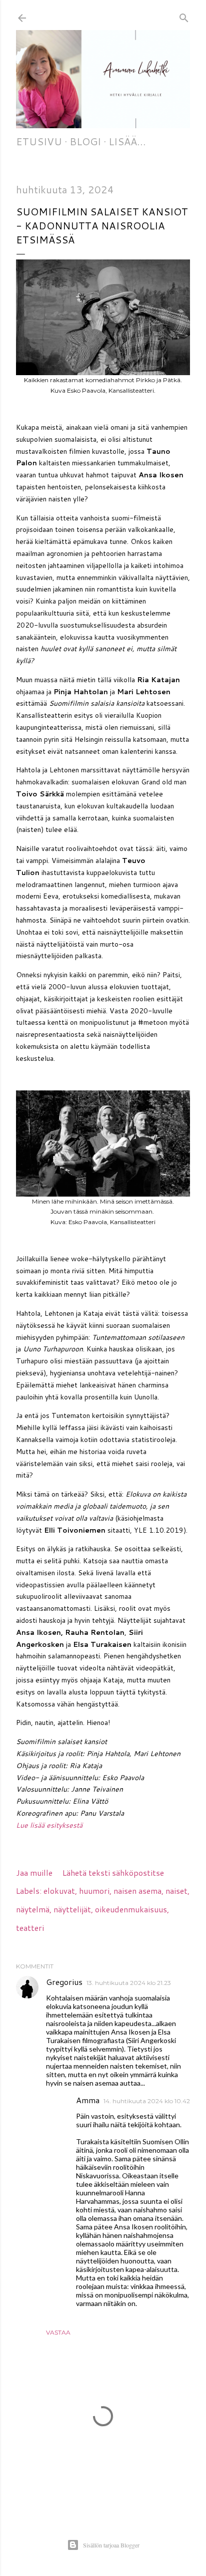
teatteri (30, 1928)
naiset (176, 1891)
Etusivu (39, 141)
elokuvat (59, 1891)
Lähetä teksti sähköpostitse (113, 1873)
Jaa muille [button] (34, 1873)
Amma (88, 2100)
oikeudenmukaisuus (131, 1909)
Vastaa (58, 2332)
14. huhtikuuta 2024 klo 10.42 (147, 2101)
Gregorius (64, 1982)
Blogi (85, 141)
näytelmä (33, 1909)
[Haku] (184, 16)
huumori (94, 1891)
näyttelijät (72, 1909)
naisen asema (137, 1891)
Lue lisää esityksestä (49, 1825)
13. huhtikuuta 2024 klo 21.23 (129, 1983)
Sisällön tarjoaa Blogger (111, 2545)
